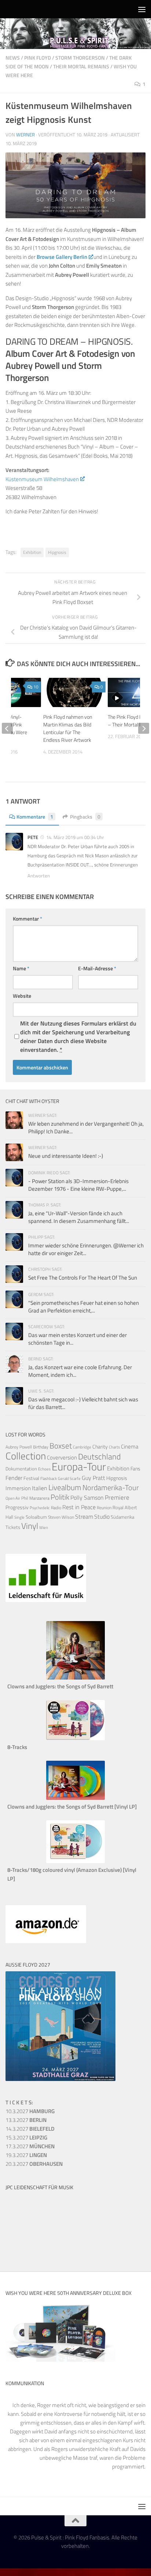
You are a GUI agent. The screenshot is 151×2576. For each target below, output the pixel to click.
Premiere (117, 1497)
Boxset (61, 1446)
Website (22, 996)
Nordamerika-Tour (111, 1487)
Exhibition (32, 552)
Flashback (49, 1478)
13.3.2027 (26, 2120)
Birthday (41, 1447)
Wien (44, 1527)
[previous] (7, 728)
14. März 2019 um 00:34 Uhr (75, 837)
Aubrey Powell (19, 1447)
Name (21, 968)
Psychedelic (40, 1508)
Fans (135, 1468)
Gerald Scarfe (69, 1478)
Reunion (104, 1508)
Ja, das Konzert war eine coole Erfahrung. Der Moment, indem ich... (80, 1371)
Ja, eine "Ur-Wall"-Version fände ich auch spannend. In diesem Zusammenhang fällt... (79, 1217)
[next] (144, 728)
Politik (60, 1497)
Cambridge (82, 1447)
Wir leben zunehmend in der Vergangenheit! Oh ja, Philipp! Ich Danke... (86, 1128)
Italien (40, 1488)
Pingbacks (85, 817)
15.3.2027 (26, 2137)
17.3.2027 (30, 2146)
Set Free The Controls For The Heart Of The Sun (83, 1278)
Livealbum (65, 1487)
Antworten (39, 876)
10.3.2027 (30, 2111)
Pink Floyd (38, 58)
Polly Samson (87, 1497)
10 (36, 687)
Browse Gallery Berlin (62, 257)
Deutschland (100, 1456)
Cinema (130, 1446)
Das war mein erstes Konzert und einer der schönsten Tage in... (78, 1339)
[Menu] (142, 9)
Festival (31, 1478)
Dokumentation (21, 1469)
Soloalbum (36, 1517)
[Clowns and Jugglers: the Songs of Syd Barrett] (75, 1678)
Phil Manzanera (35, 1498)
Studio (102, 1516)
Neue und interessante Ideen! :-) (66, 1156)
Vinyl (30, 1526)
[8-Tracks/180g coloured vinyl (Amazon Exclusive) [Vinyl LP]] (75, 1861)
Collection (26, 1456)
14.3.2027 (30, 2129)
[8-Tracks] (75, 1738)
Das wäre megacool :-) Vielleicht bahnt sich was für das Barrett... (83, 1403)
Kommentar (27, 919)
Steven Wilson (61, 1517)
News (13, 58)
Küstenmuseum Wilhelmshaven (42, 479)
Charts (114, 1447)
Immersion (18, 1488)
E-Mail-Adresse (97, 968)
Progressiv (17, 1507)
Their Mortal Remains (81, 66)
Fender (14, 1478)
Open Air (13, 1498)
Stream (84, 1516)
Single (19, 1517)
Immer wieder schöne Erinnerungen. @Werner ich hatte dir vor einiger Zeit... (86, 1249)
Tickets (13, 1527)
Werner (25, 135)
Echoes (44, 1469)
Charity (100, 1447)
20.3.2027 (34, 2164)
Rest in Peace (79, 1507)
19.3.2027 (26, 2155)
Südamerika (122, 1517)
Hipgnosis (57, 552)
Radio (56, 1508)
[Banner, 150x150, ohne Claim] (33, 2247)
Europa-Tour (79, 1466)
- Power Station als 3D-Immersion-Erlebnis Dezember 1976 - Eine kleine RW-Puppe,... (78, 1185)
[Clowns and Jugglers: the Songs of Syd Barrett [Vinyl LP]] (75, 1798)
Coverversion (62, 1457)
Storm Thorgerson (80, 58)
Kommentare (35, 817)
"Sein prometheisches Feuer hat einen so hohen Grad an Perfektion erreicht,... (84, 1307)
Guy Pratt (93, 1478)
